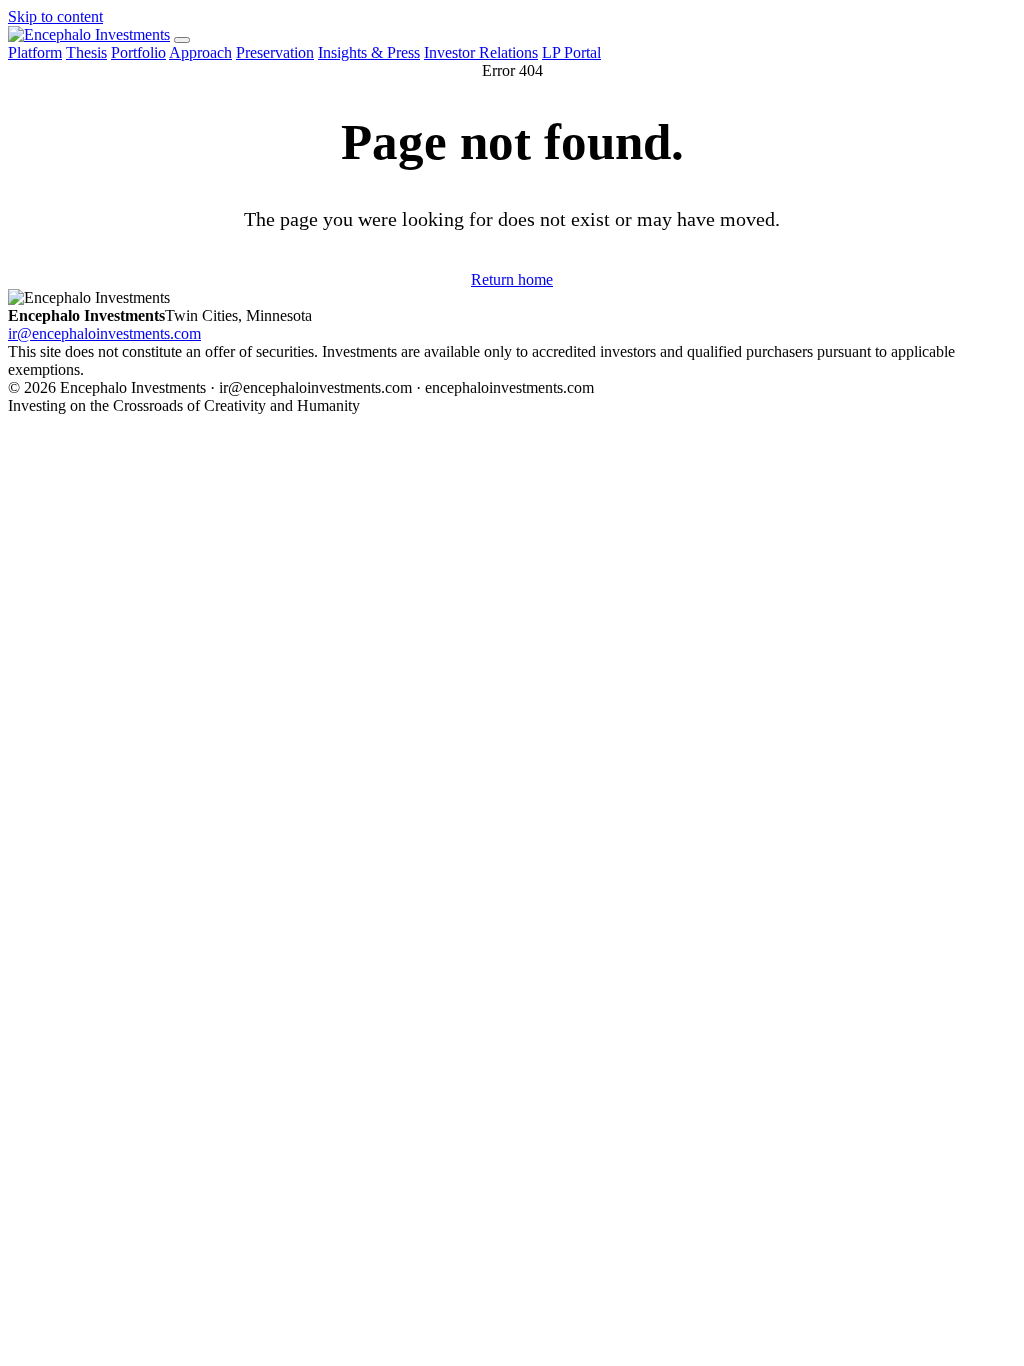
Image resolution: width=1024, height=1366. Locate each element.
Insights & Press (369, 52)
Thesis (86, 52)
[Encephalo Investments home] (89, 34)
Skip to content (55, 16)
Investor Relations (481, 52)
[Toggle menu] (182, 40)
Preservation (275, 52)
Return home (512, 279)
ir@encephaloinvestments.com (104, 333)
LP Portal (571, 52)
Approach (200, 52)
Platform (35, 52)
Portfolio (138, 52)
